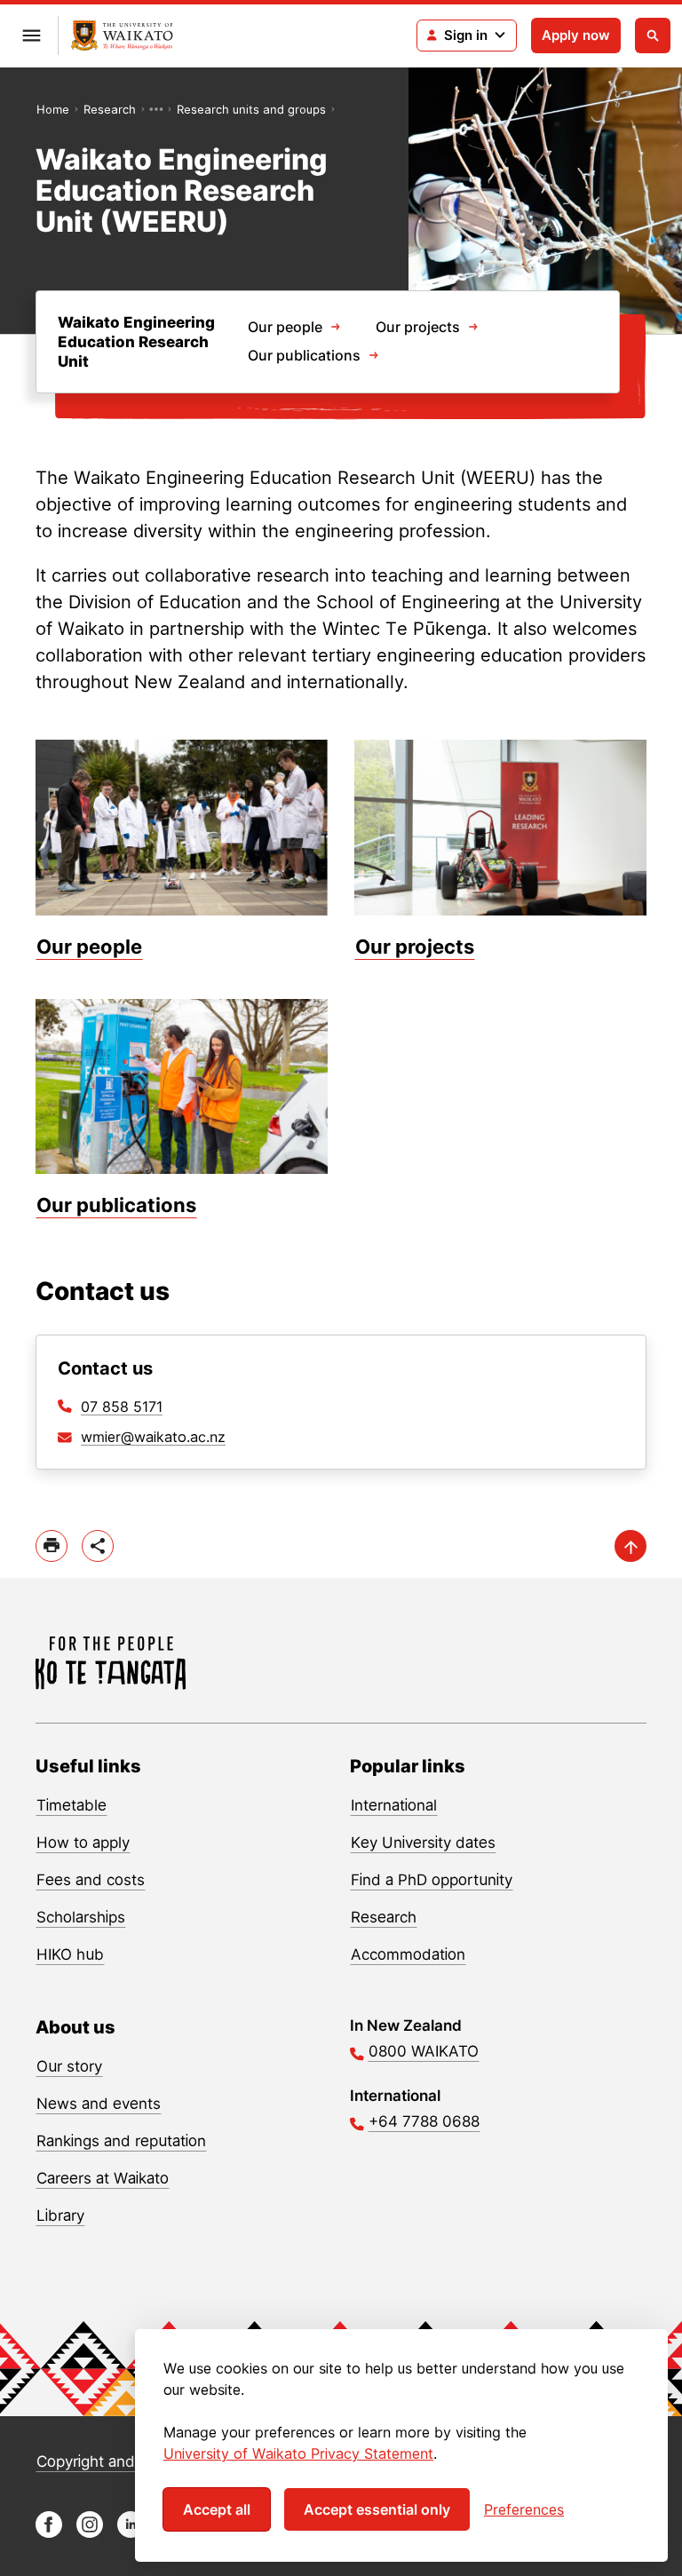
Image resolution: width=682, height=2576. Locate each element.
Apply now (576, 35)
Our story (69, 2066)
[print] (52, 1546)
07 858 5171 (122, 1407)
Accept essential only (377, 2509)
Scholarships (81, 1917)
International (394, 1805)
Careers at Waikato (103, 2178)
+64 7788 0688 (424, 2121)
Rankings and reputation (121, 2141)
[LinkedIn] (131, 2533)
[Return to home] (122, 36)
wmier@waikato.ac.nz (153, 1437)
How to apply (83, 1843)
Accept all (217, 2509)
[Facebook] (49, 2533)
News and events (99, 2104)
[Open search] (653, 36)
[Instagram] (90, 2533)
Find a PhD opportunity (432, 1880)
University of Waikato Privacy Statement (298, 2453)
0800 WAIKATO (424, 2051)
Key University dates (423, 1843)
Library (60, 2215)
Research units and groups (251, 109)
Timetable (71, 1805)
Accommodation (408, 1954)
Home (53, 109)
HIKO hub (70, 1954)
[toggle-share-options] (98, 1546)
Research (110, 109)
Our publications (304, 355)
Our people (285, 327)
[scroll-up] (630, 1546)
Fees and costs (91, 1880)
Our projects (418, 327)
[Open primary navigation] (31, 36)
